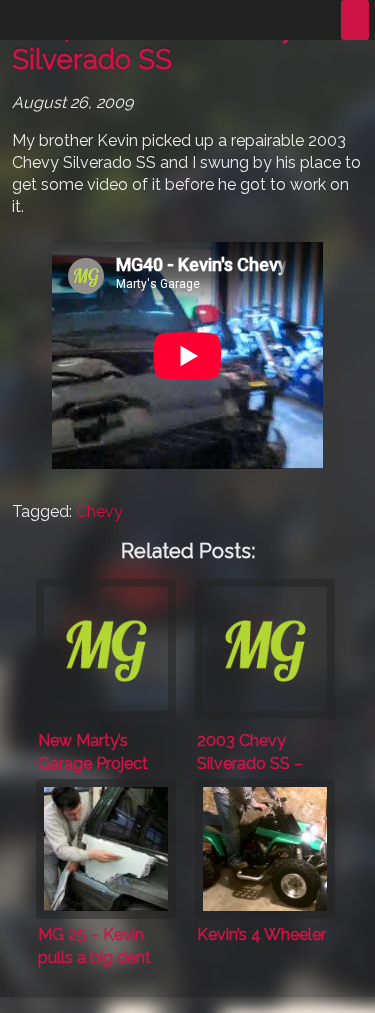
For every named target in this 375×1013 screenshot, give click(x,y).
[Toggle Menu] (355, 20)
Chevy (99, 511)
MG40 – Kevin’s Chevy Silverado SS (153, 43)
